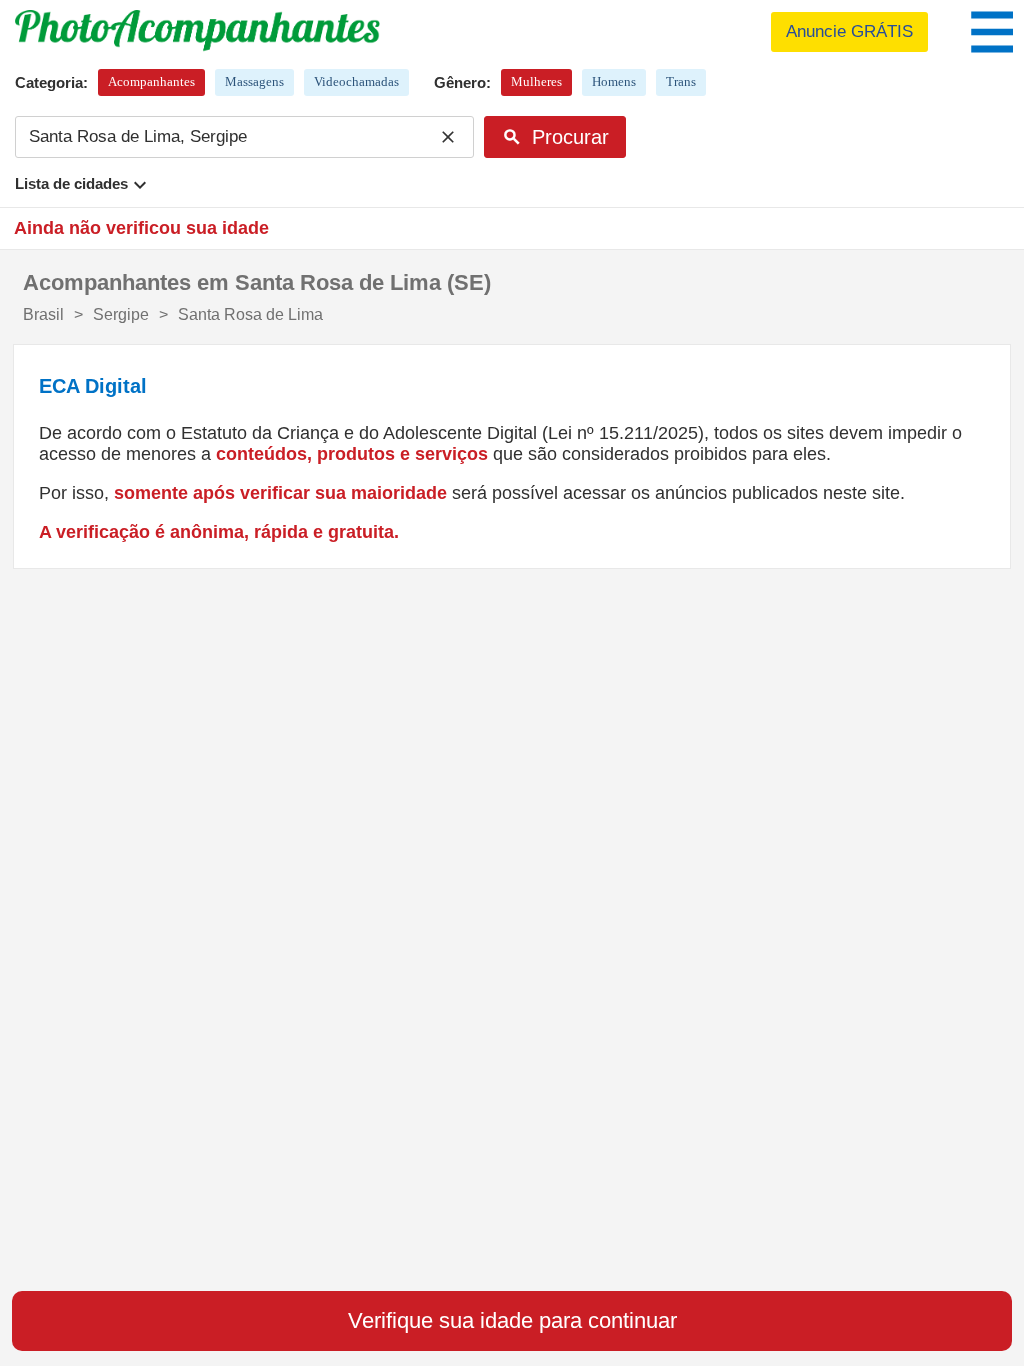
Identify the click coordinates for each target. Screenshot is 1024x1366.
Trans (681, 81)
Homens (614, 81)
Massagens (254, 81)
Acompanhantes (151, 81)
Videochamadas (356, 81)
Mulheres (536, 81)
